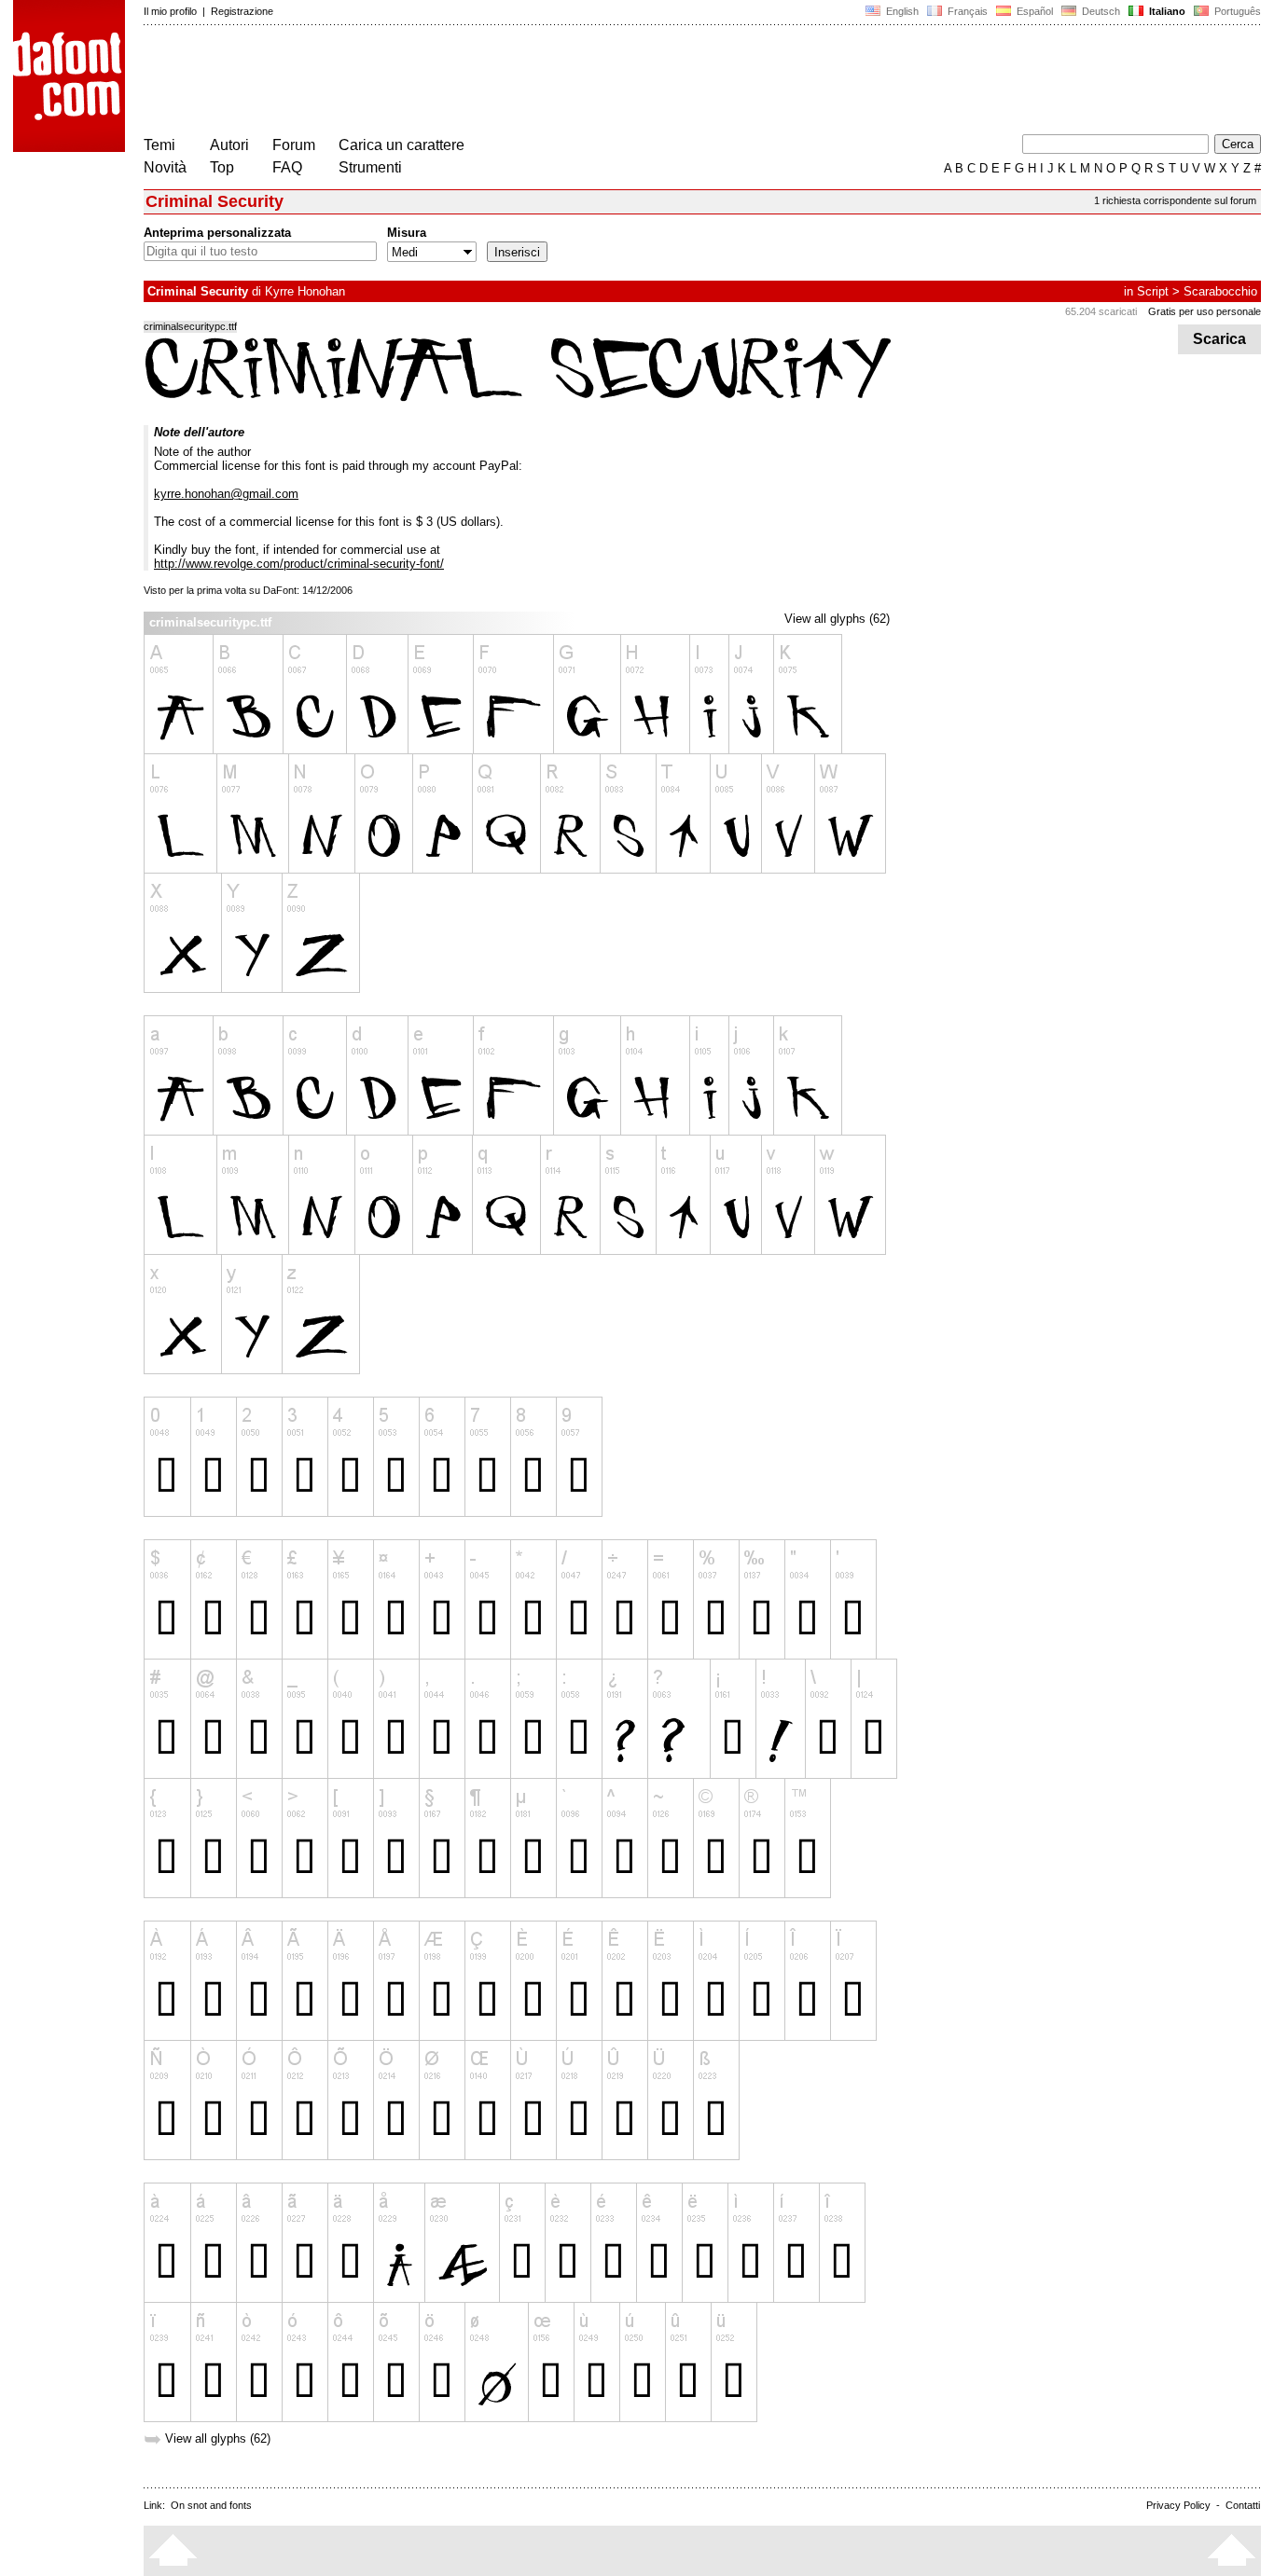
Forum (294, 145)
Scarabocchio (1220, 291)
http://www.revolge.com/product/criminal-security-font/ (299, 564)
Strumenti (370, 167)
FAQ (287, 167)
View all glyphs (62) (837, 619)
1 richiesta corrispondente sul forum (1175, 200)
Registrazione (242, 11)
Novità (165, 167)
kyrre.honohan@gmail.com (226, 494)
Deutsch (1100, 11)
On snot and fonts (211, 2505)
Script (1153, 291)
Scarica (1219, 339)
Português (1235, 11)
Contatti (1243, 2505)
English (901, 11)
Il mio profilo (170, 11)
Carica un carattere (402, 145)
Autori (229, 145)
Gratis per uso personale (1205, 311)
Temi (159, 145)
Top (222, 167)
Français (966, 11)
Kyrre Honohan (305, 291)
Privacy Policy (1178, 2505)
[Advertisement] (483, 82)
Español (1033, 11)
